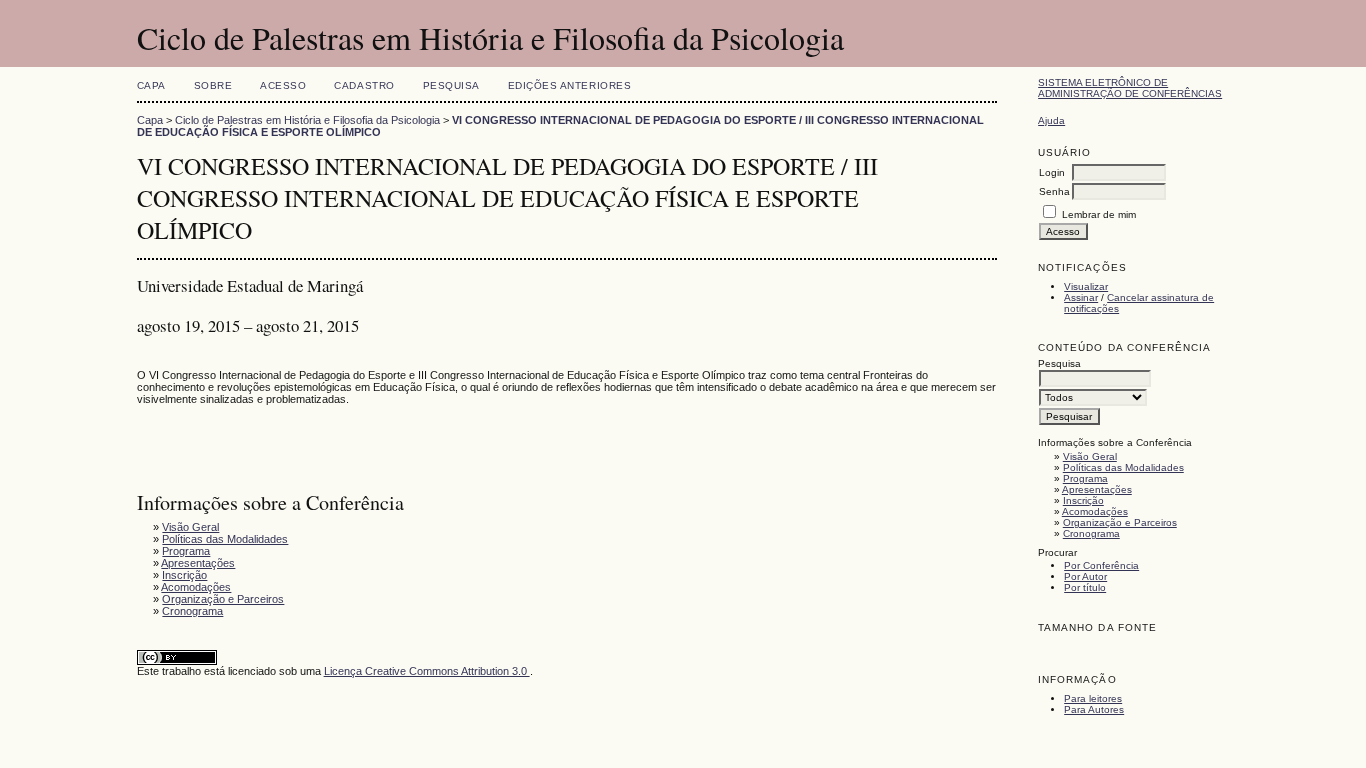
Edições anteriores (569, 85)
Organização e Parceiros (1120, 522)
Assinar (1081, 297)
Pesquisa (451, 85)
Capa (151, 85)
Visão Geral (1090, 456)
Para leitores (1093, 698)
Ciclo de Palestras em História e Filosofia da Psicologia (307, 120)
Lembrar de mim (1099, 214)
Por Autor (1085, 576)
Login (1052, 172)
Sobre (213, 85)
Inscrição (1083, 500)
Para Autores (1094, 709)
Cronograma (1091, 533)
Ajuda (1051, 120)
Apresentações (1097, 489)
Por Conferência (1101, 565)
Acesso (283, 85)
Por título (1085, 587)
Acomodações (1095, 511)
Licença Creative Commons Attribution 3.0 (427, 671)
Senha (1054, 191)
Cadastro (364, 85)
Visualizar (1086, 286)
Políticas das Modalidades (1123, 467)
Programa (1085, 478)
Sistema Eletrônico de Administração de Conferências (1130, 88)
